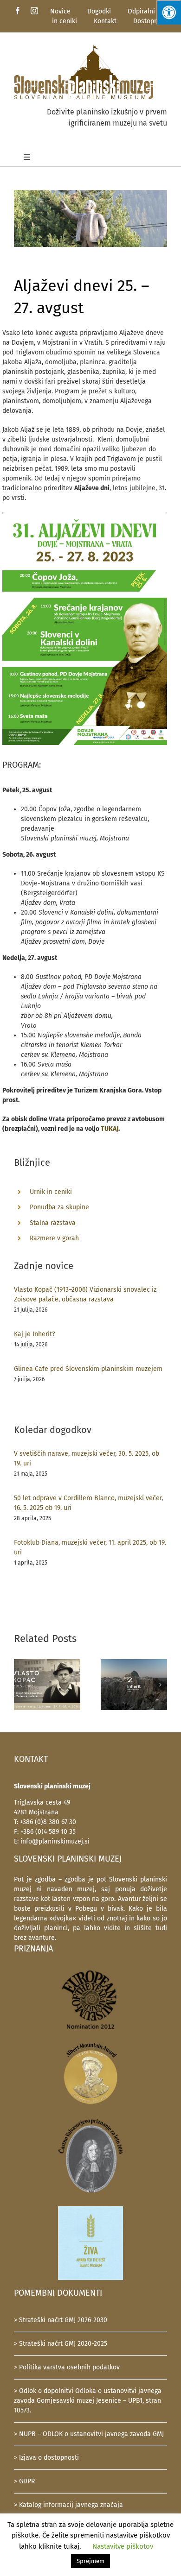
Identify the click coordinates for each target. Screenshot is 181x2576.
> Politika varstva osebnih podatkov (67, 2367)
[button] (21, 1685)
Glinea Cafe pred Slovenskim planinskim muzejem (88, 1369)
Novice (60, 11)
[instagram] (34, 11)
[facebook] (18, 11)
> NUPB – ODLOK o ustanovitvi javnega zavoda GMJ (89, 2434)
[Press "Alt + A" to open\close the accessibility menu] (169, 12)
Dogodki (99, 11)
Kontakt (105, 21)
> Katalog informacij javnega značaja (68, 2505)
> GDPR (24, 2481)
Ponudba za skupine (59, 1207)
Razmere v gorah (54, 1238)
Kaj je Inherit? (34, 1334)
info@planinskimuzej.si (55, 1841)
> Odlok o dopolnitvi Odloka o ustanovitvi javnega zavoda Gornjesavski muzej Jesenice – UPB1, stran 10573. (88, 2401)
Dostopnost (150, 21)
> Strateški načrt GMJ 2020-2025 (61, 2344)
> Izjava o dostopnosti (46, 2458)
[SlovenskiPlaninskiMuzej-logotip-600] (84, 47)
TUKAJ (110, 1129)
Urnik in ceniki (51, 1192)
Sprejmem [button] (90, 2561)
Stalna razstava (53, 1223)
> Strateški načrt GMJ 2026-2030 (61, 2320)
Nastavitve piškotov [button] (123, 2546)
